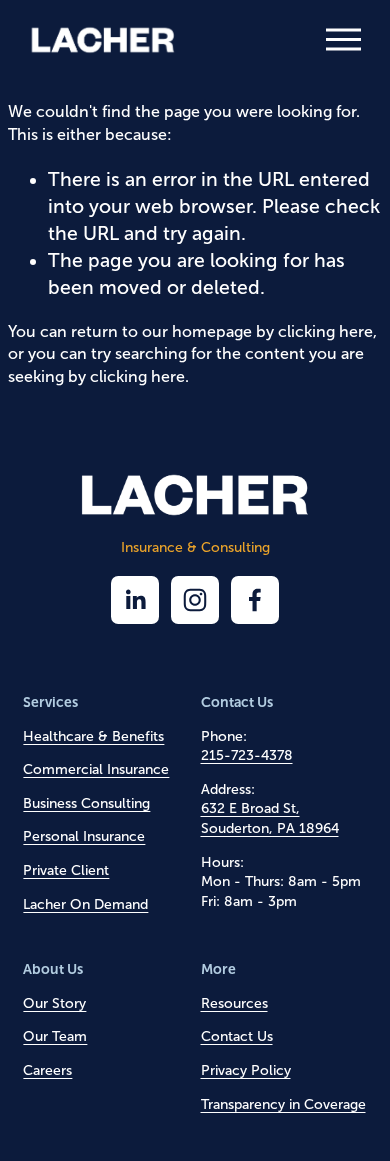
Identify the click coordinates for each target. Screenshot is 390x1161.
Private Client (66, 870)
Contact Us (237, 1036)
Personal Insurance (84, 836)
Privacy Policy (246, 1070)
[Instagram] (195, 600)
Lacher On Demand (85, 904)
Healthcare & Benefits (93, 736)
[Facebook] (255, 600)
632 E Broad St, (250, 808)
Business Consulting (86, 803)
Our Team (55, 1036)
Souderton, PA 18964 (270, 828)
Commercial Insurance (96, 769)
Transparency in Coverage (283, 1104)
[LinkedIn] (135, 600)
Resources (234, 1003)
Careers (47, 1070)
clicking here (325, 331)
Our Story (54, 1003)
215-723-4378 (247, 755)
